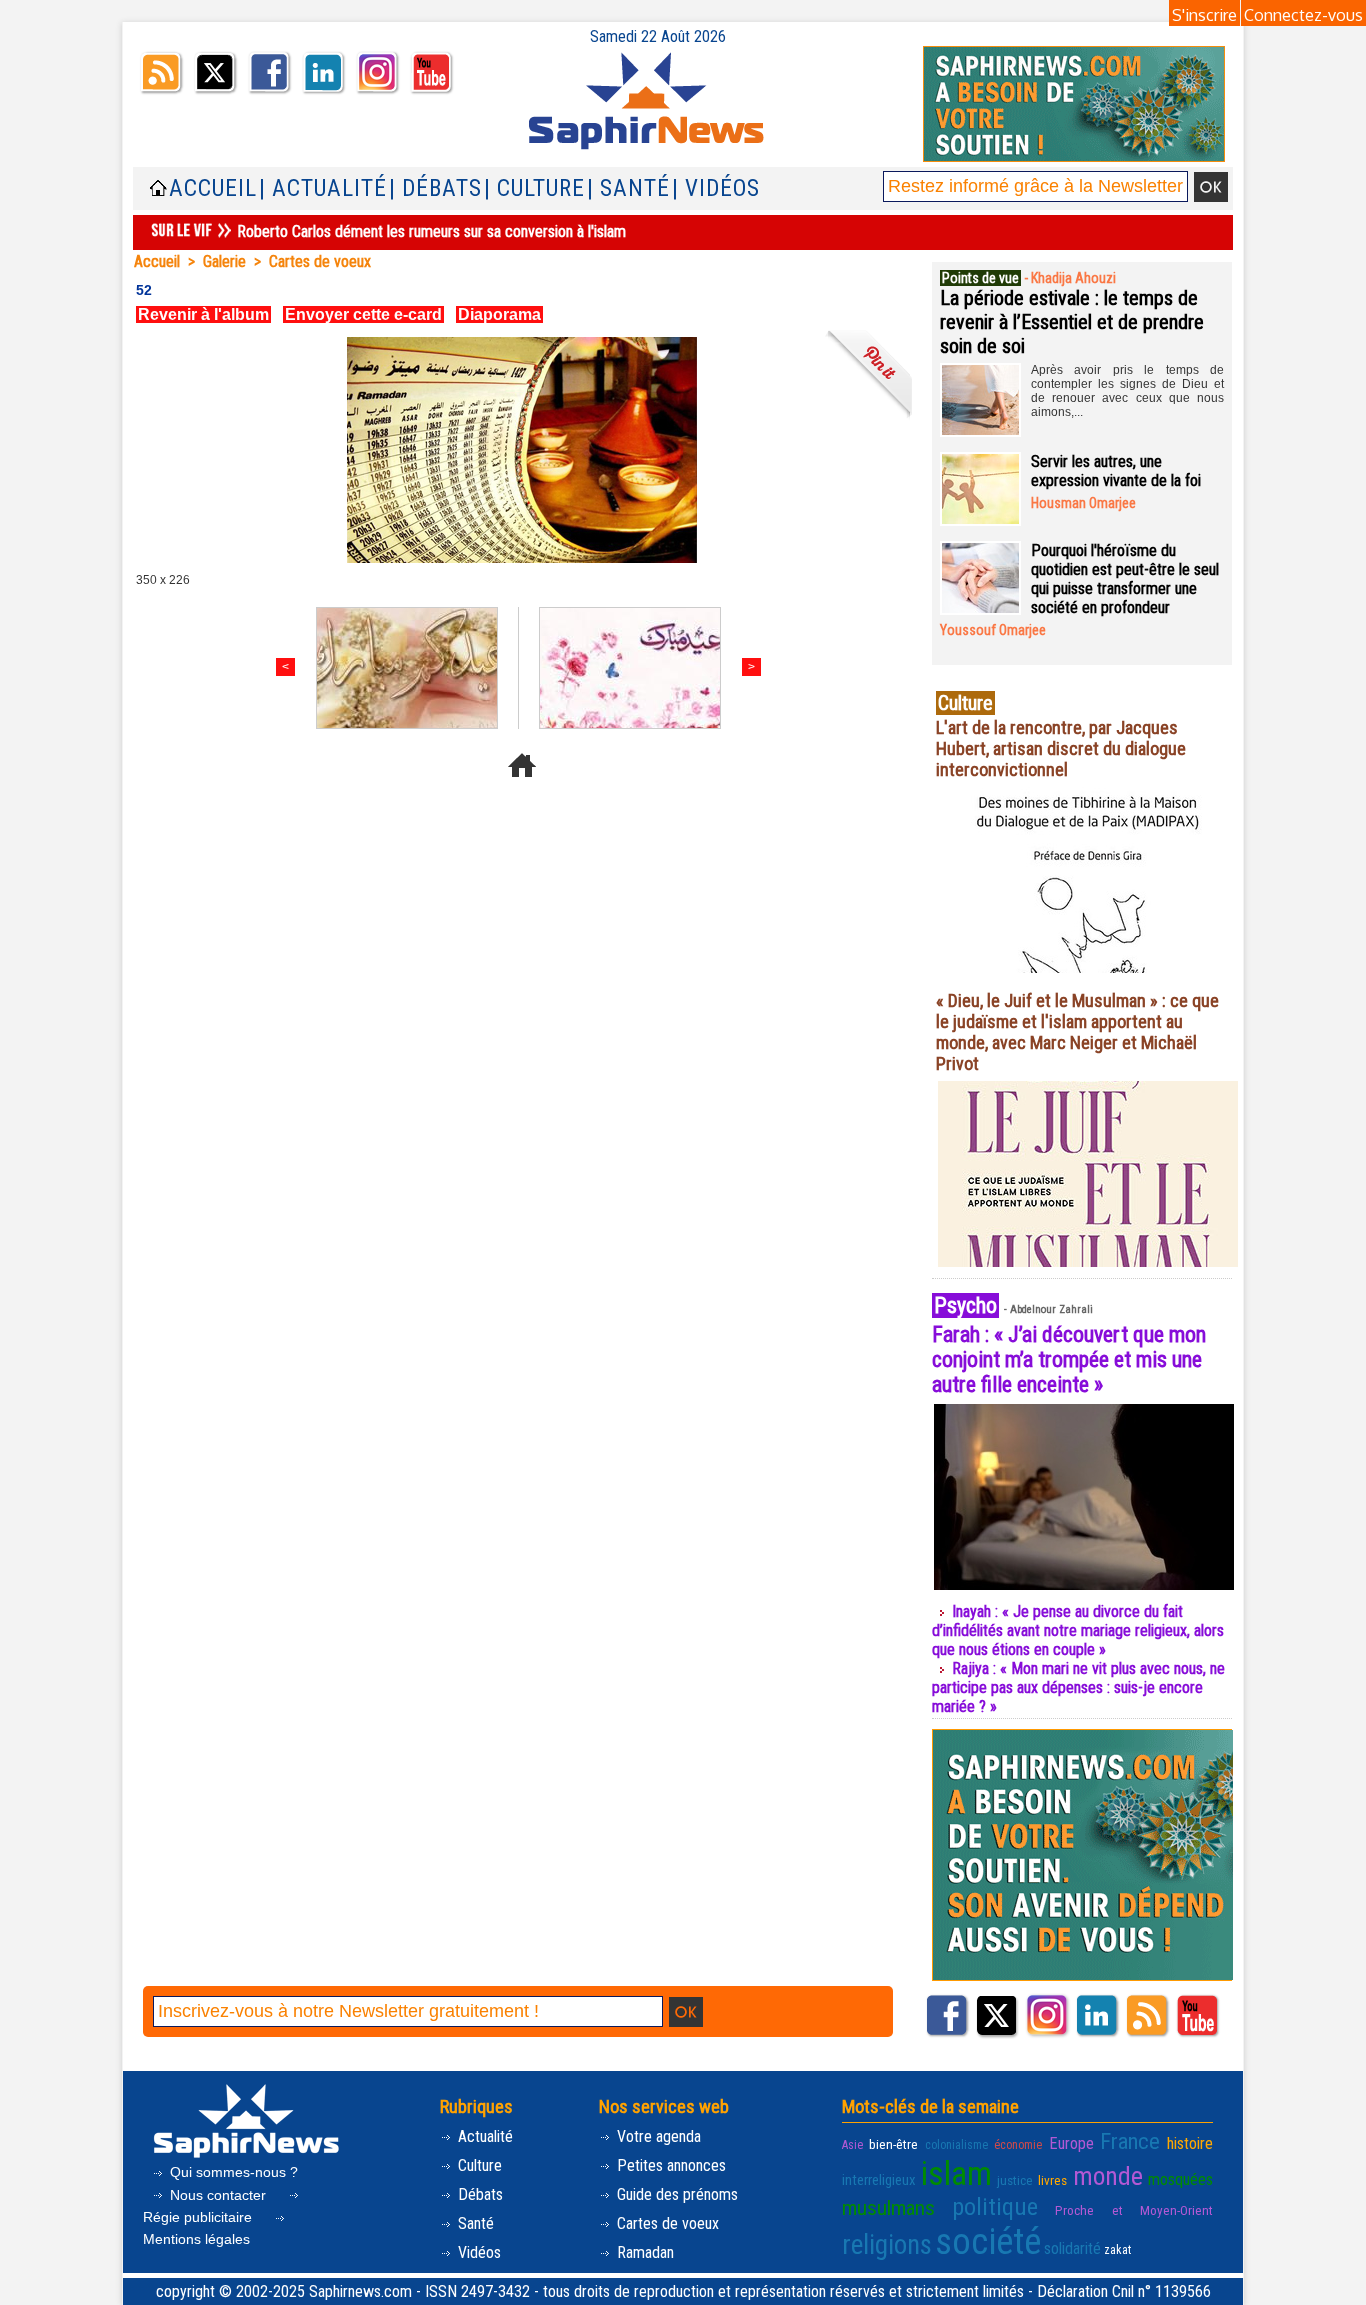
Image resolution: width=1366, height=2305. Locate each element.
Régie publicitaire (199, 2217)
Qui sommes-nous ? (232, 2172)
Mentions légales (196, 2239)
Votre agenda (657, 2136)
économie (1018, 2145)
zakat (1117, 2250)
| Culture (534, 188)
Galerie (224, 261)
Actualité (483, 2136)
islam (956, 2173)
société (988, 2242)
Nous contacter (218, 2195)
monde (1108, 2176)
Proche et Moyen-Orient (1134, 2210)
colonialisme (956, 2145)
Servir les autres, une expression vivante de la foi (1116, 471)
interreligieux (879, 2180)
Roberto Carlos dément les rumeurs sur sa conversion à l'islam (431, 231)
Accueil (213, 188)
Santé (474, 2223)
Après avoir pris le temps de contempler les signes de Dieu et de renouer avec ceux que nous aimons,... (1127, 391)
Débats (478, 2194)
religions (887, 2245)
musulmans (888, 2208)
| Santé (628, 188)
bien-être (893, 2144)
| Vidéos (716, 188)
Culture (478, 2165)
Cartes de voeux (320, 261)
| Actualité (323, 188)
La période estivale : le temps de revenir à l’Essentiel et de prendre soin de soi (1072, 322)
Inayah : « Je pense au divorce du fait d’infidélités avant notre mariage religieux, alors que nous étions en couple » (1078, 1630)
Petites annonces (669, 2165)
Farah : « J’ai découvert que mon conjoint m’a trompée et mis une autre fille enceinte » (1069, 1359)
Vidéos (477, 2252)
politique (995, 2207)
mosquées (1180, 2179)
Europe (1071, 2143)
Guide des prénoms (675, 2194)
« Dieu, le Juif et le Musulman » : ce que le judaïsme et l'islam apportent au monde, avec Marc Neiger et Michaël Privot (1077, 1032)
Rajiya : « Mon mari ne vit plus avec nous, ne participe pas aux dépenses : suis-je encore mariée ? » (1078, 1687)
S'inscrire (1204, 15)
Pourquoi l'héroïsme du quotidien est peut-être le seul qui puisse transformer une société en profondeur (1125, 579)
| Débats (435, 188)
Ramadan (643, 2252)
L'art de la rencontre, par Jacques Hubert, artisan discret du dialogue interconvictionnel (1061, 748)
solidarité (1072, 2248)
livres (1052, 2180)
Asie (852, 2145)
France (1130, 2141)
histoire (1190, 2143)
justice (1015, 2180)
